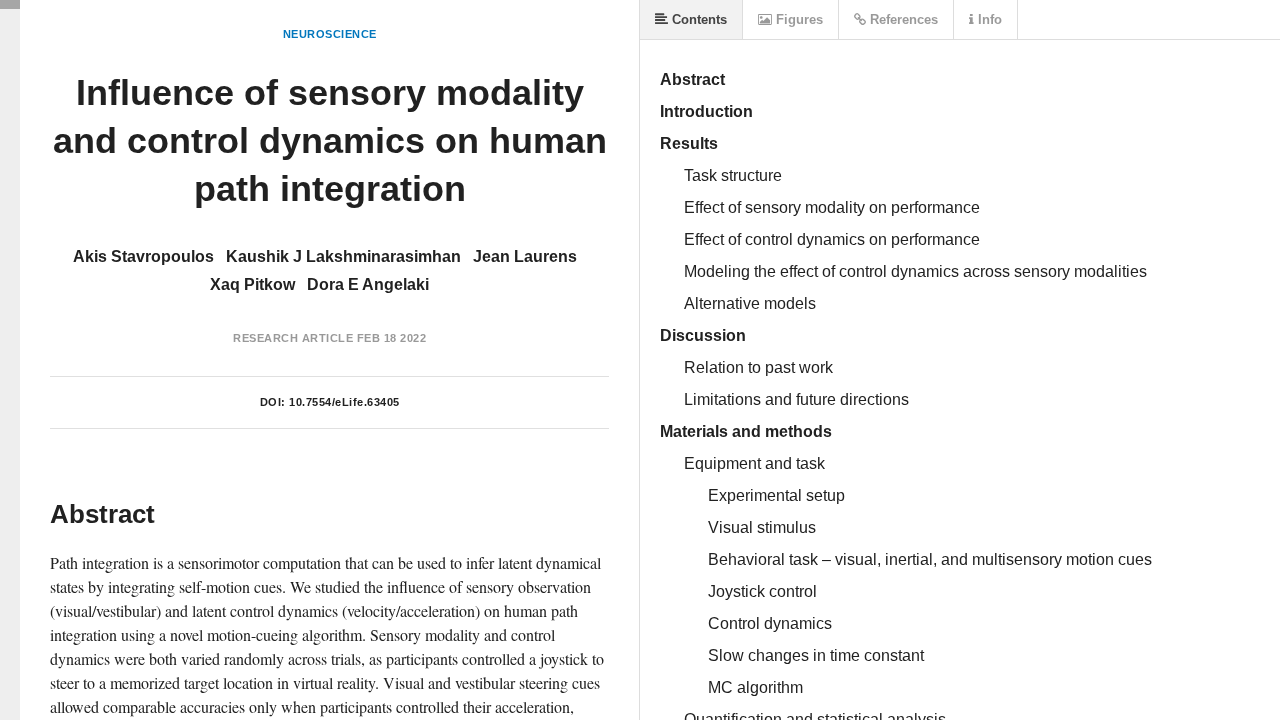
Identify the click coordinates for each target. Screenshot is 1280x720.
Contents (697, 19)
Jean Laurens (525, 256)
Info (988, 19)
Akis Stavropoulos (143, 256)
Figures (797, 19)
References (902, 19)
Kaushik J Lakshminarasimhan (343, 256)
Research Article (293, 338)
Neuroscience (330, 34)
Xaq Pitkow (252, 284)
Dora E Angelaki (368, 284)
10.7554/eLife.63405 (344, 402)
